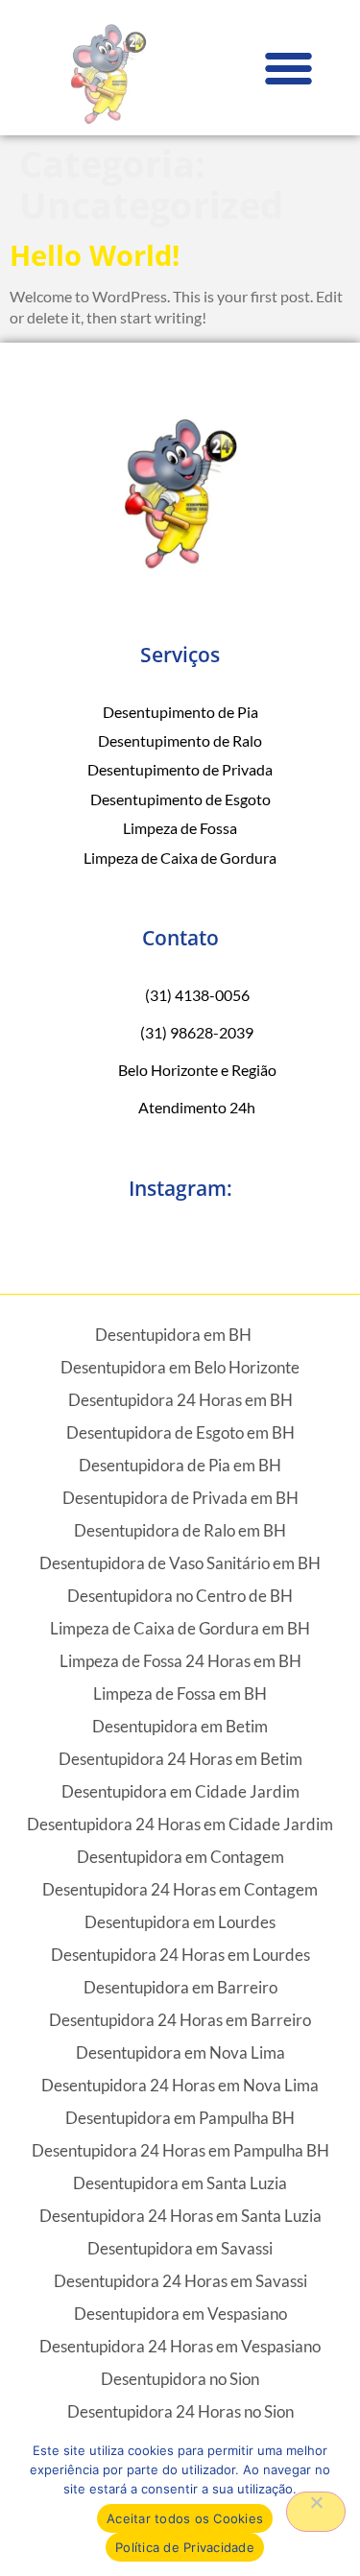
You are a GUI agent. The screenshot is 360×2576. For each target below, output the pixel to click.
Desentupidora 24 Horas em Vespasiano (180, 2346)
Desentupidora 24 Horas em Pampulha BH (180, 2150)
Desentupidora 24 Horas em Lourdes (180, 1955)
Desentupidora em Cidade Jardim (180, 1791)
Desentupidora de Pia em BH (180, 1465)
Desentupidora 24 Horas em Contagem (180, 1889)
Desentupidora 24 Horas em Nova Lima (180, 2085)
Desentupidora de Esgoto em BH (180, 1432)
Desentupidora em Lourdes (180, 1922)
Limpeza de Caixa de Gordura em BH (180, 1628)
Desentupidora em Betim (180, 1726)
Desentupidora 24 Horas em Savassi (180, 2281)
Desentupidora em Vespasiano (180, 2314)
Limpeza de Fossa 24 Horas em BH (180, 1661)
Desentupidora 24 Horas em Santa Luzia (180, 2216)
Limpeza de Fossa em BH (180, 1693)
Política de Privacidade (185, 2547)
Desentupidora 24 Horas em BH (180, 1400)
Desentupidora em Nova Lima (180, 2052)
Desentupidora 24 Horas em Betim (180, 1759)
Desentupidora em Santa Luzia (180, 2183)
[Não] (316, 2512)
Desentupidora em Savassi (180, 2248)
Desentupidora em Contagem (180, 1857)
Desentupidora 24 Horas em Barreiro (180, 2020)
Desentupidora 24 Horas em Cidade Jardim (180, 1824)
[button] (288, 68)
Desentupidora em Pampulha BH (180, 2118)
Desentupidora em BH (173, 1335)
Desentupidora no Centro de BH (180, 1596)
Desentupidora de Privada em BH (180, 1498)
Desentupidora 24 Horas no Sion (180, 2411)
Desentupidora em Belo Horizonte (180, 1367)
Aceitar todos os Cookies (185, 2518)
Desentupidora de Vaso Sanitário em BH (180, 1563)
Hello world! (95, 255)
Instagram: (180, 1188)
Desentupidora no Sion (180, 2379)
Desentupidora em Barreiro (180, 1987)
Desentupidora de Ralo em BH (180, 1530)
